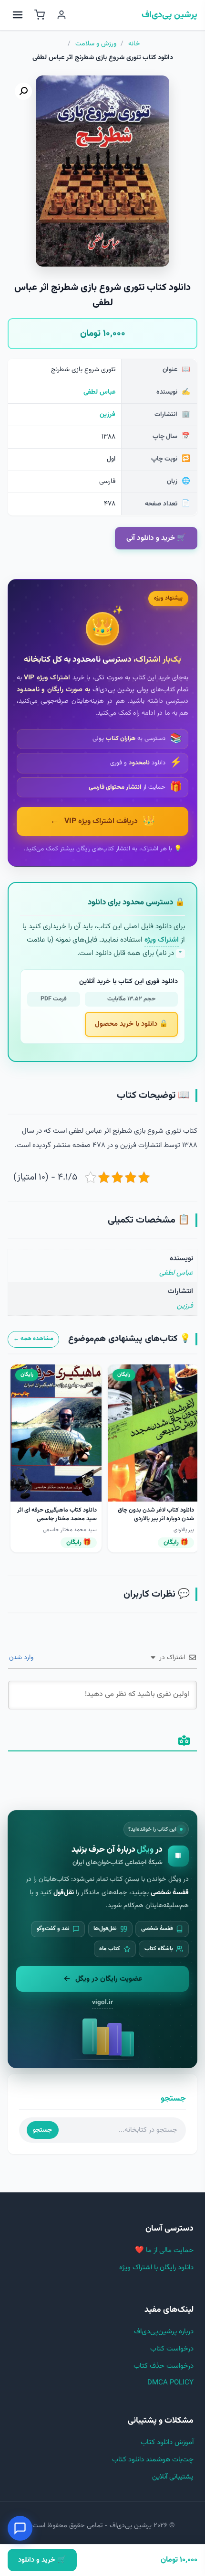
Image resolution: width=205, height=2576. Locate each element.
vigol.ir (102, 2002)
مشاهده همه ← (33, 1339)
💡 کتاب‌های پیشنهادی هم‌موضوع (129, 1339)
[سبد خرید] (40, 15)
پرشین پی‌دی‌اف (169, 15)
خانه (134, 44)
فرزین (108, 415)
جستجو (42, 2130)
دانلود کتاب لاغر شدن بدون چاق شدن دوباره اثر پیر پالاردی (156, 1514)
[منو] (18, 15)
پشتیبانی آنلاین (173, 2477)
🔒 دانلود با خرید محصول (131, 1024)
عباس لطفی (99, 392)
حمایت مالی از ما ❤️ (164, 2250)
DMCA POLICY (170, 2383)
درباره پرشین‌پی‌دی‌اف (164, 2332)
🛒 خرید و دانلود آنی (156, 538)
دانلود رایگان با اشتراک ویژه (156, 2268)
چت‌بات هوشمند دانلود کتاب (153, 2460)
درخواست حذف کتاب (164, 2366)
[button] (23, 91)
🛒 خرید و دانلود (42, 2560)
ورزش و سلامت (96, 44)
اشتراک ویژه (162, 940)
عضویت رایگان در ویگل (109, 1979)
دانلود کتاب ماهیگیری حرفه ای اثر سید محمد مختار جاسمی (57, 1514)
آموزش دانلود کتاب (167, 2442)
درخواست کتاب (172, 2349)
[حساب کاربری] (61, 15)
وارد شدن (22, 1658)
